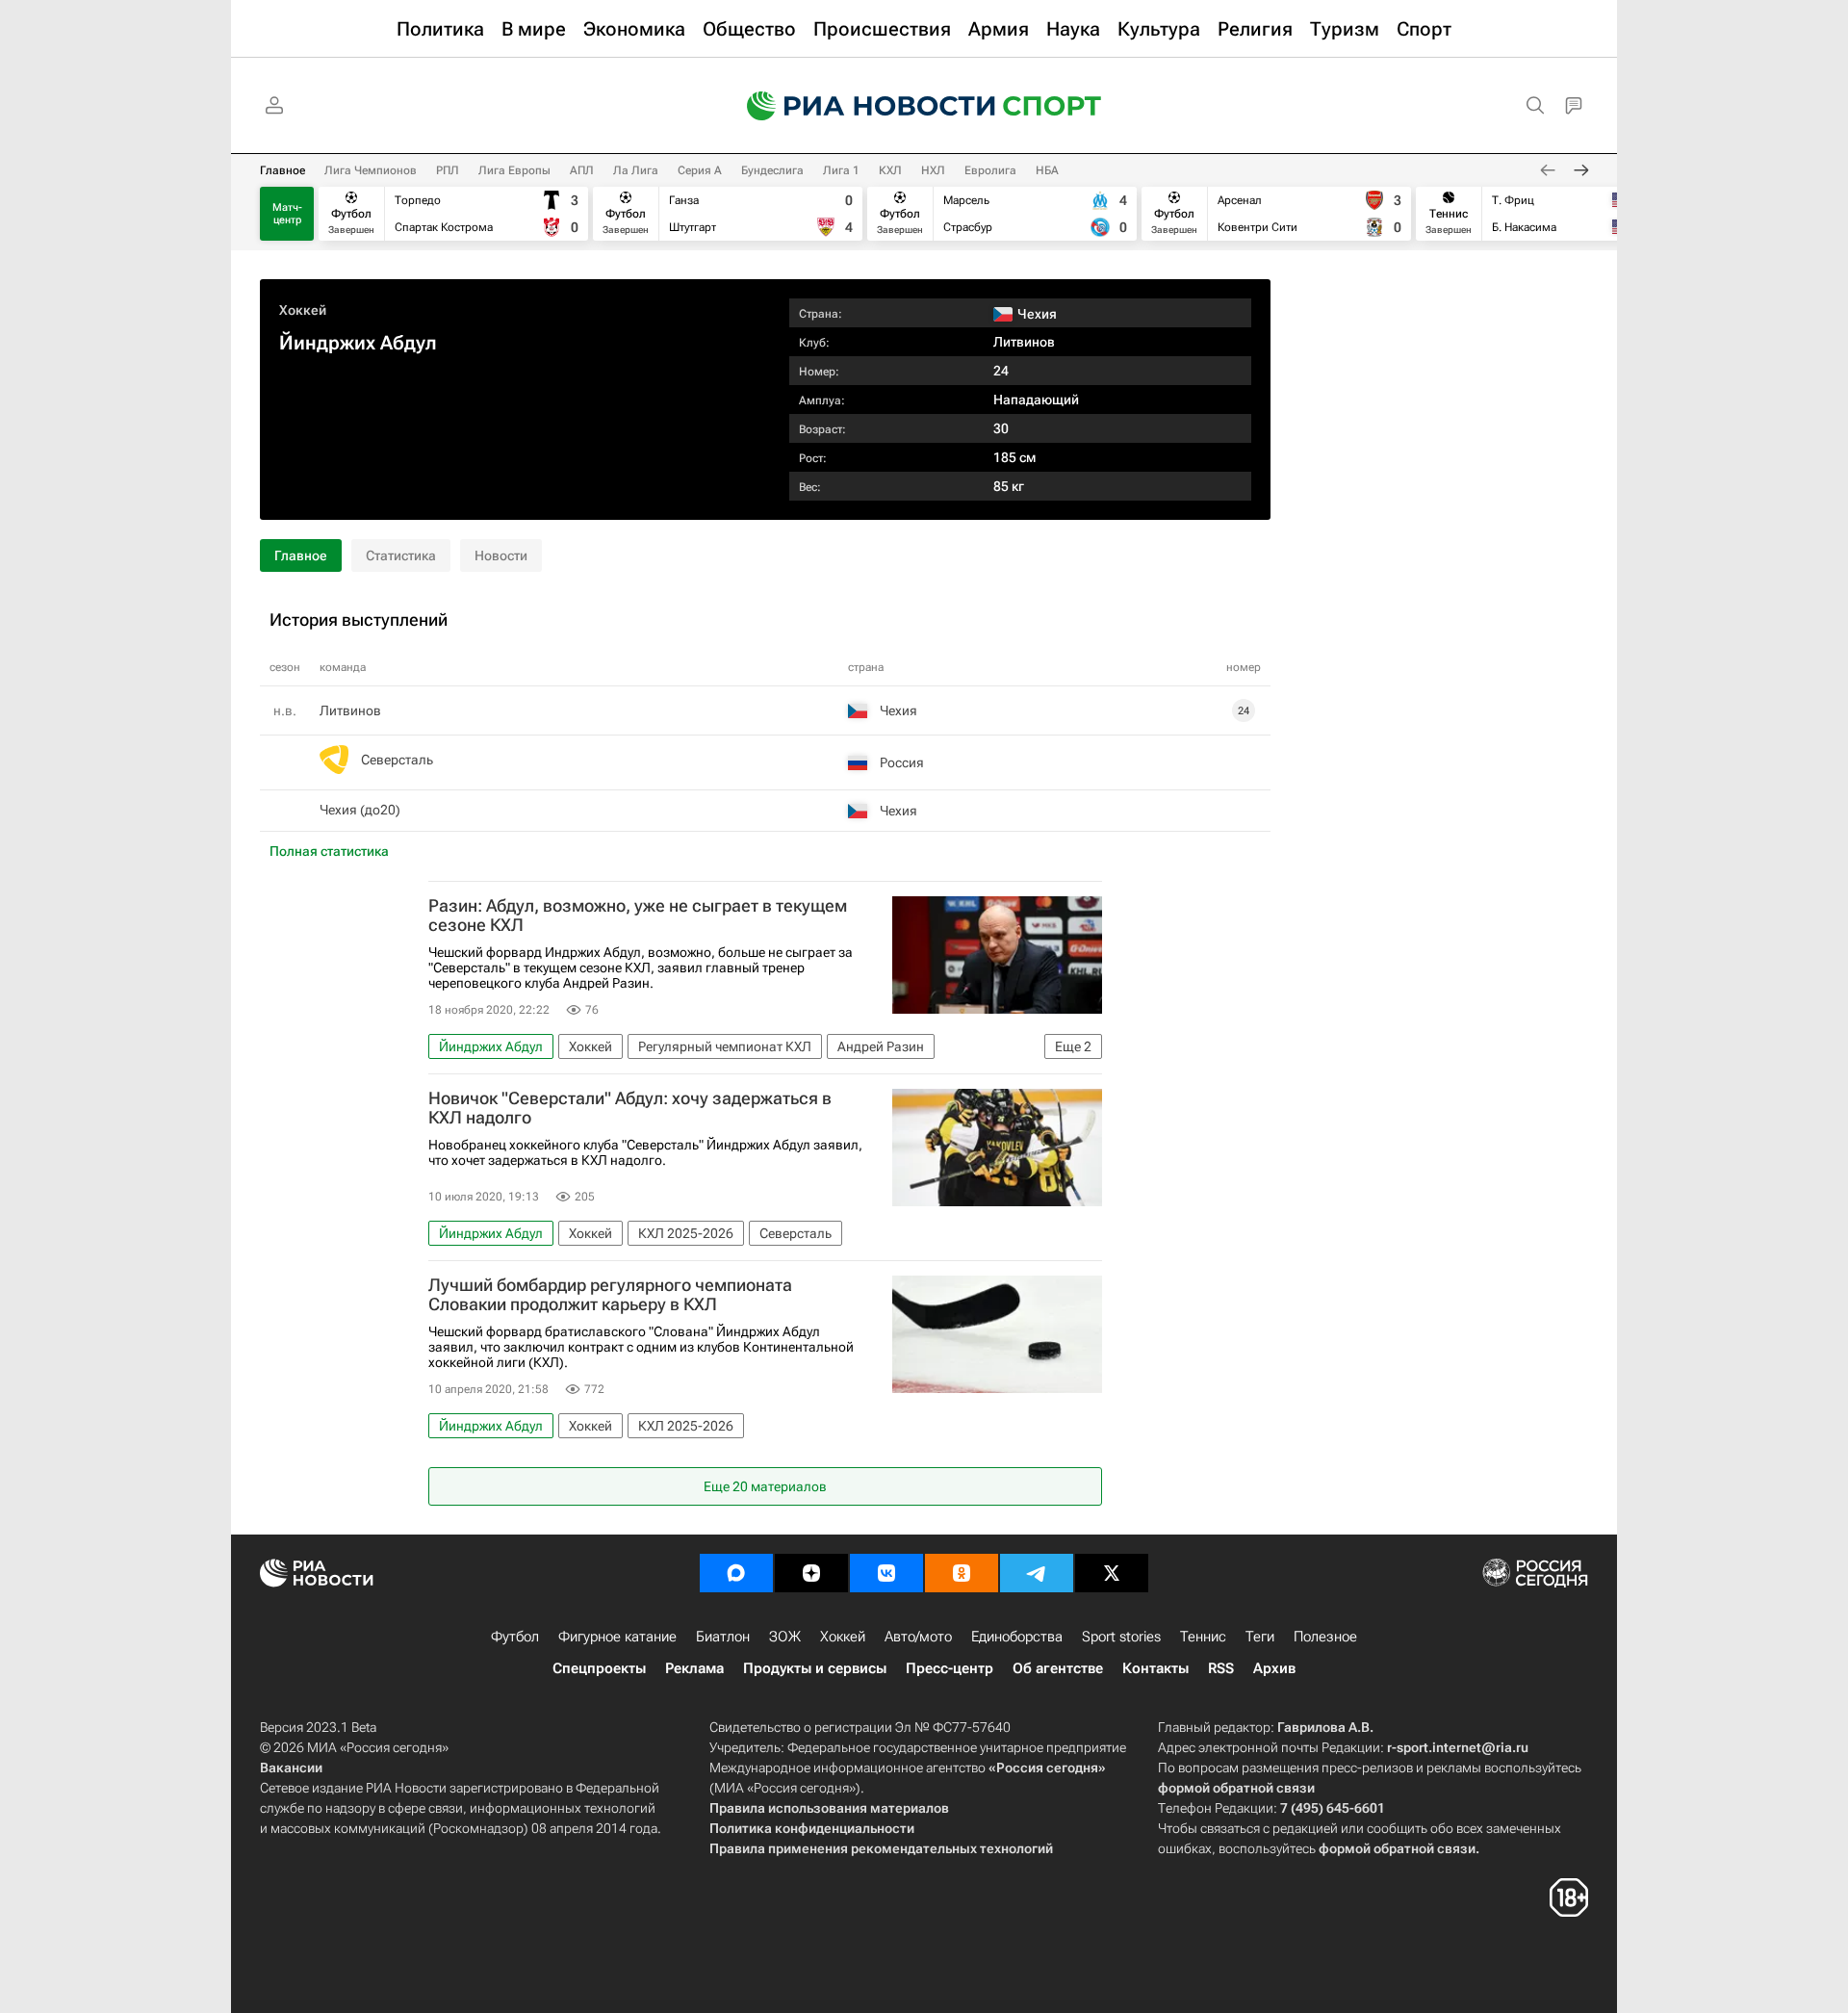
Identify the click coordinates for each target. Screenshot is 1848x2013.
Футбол (515, 1637)
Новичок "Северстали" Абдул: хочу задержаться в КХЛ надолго (630, 1108)
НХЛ (933, 170)
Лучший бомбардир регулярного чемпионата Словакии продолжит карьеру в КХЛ (610, 1295)
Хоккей (303, 310)
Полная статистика (329, 851)
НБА (1047, 170)
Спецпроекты (599, 1668)
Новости (501, 555)
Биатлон (723, 1637)
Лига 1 (841, 170)
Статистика (401, 555)
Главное (282, 170)
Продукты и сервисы (815, 1668)
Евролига (990, 170)
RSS (1221, 1668)
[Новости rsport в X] (1112, 1573)
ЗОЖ (785, 1637)
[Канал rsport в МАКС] (736, 1573)
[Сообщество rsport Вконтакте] (886, 1573)
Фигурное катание (617, 1637)
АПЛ (582, 170)
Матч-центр (287, 214)
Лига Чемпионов (371, 170)
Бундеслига (772, 170)
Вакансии (291, 1768)
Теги (1260, 1637)
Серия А (700, 170)
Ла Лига (636, 170)
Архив (1274, 1668)
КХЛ (890, 170)
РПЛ (448, 170)
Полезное (1325, 1637)
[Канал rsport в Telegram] (1037, 1573)
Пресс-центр (950, 1668)
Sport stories (1121, 1637)
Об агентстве (1058, 1668)
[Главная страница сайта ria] (859, 106)
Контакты (1155, 1668)
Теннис (1203, 1637)
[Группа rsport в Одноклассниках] (962, 1573)
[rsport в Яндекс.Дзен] (811, 1573)
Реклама (694, 1668)
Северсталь (397, 760)
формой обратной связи (1236, 1788)
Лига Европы (514, 170)
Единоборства (1017, 1637)
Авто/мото (918, 1637)
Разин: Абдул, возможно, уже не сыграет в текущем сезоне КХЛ (638, 916)
